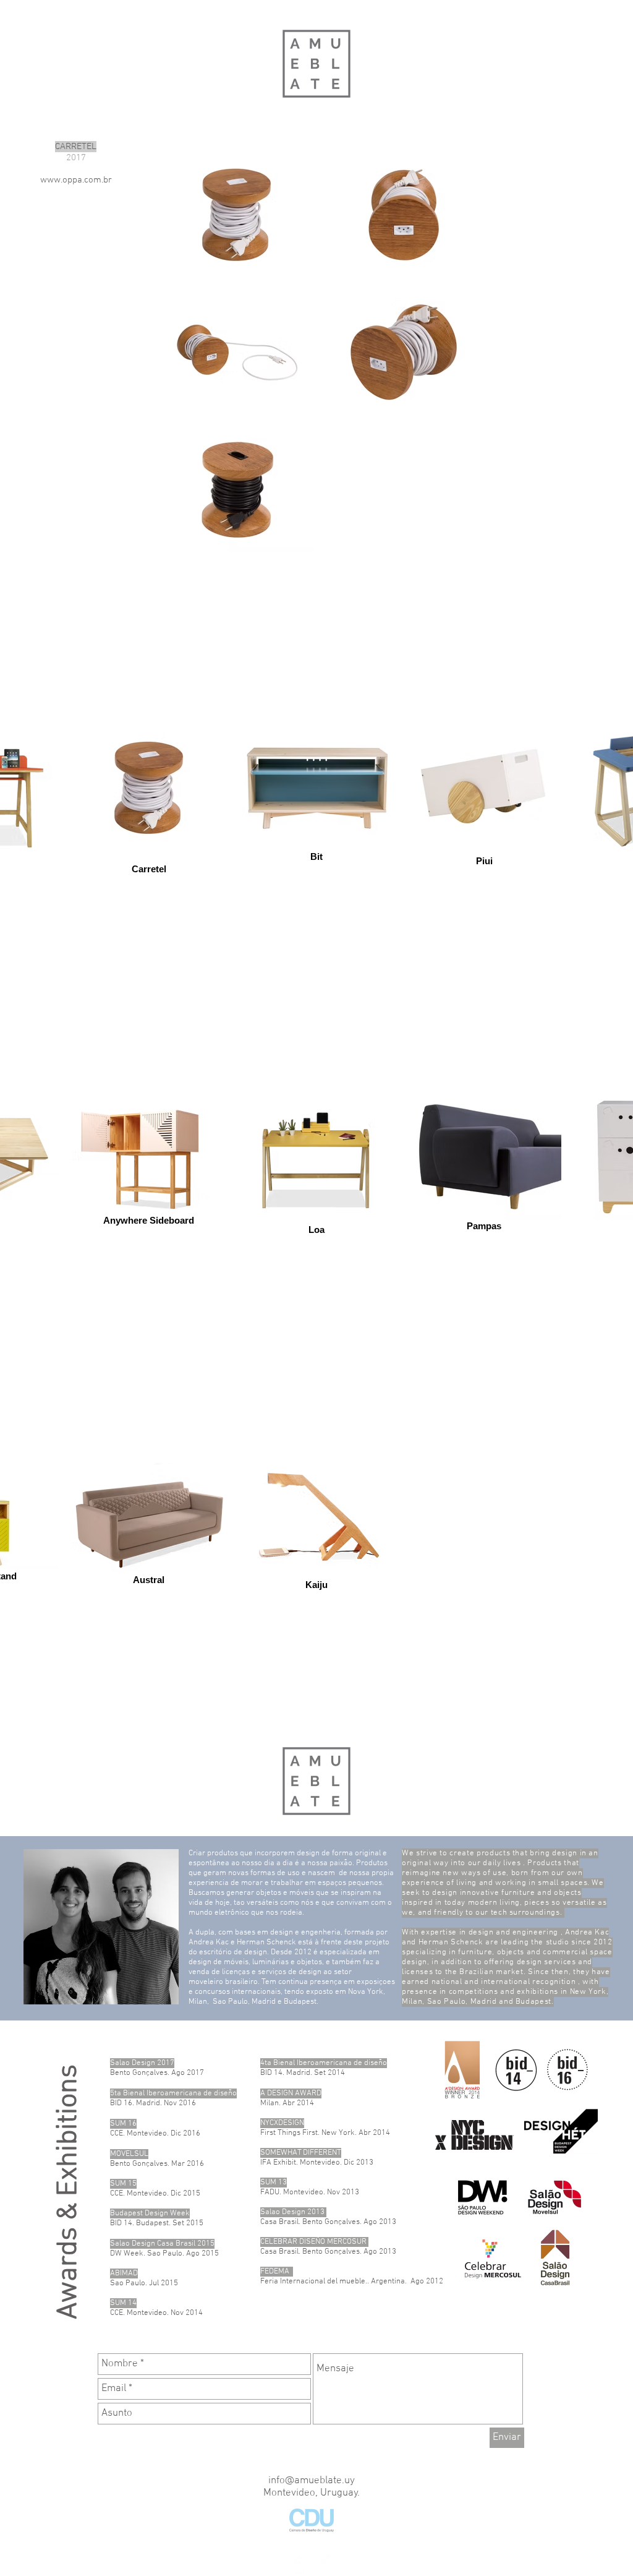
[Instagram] (331, 2564)
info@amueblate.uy (312, 2481)
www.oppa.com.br (76, 180)
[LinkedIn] (301, 2564)
